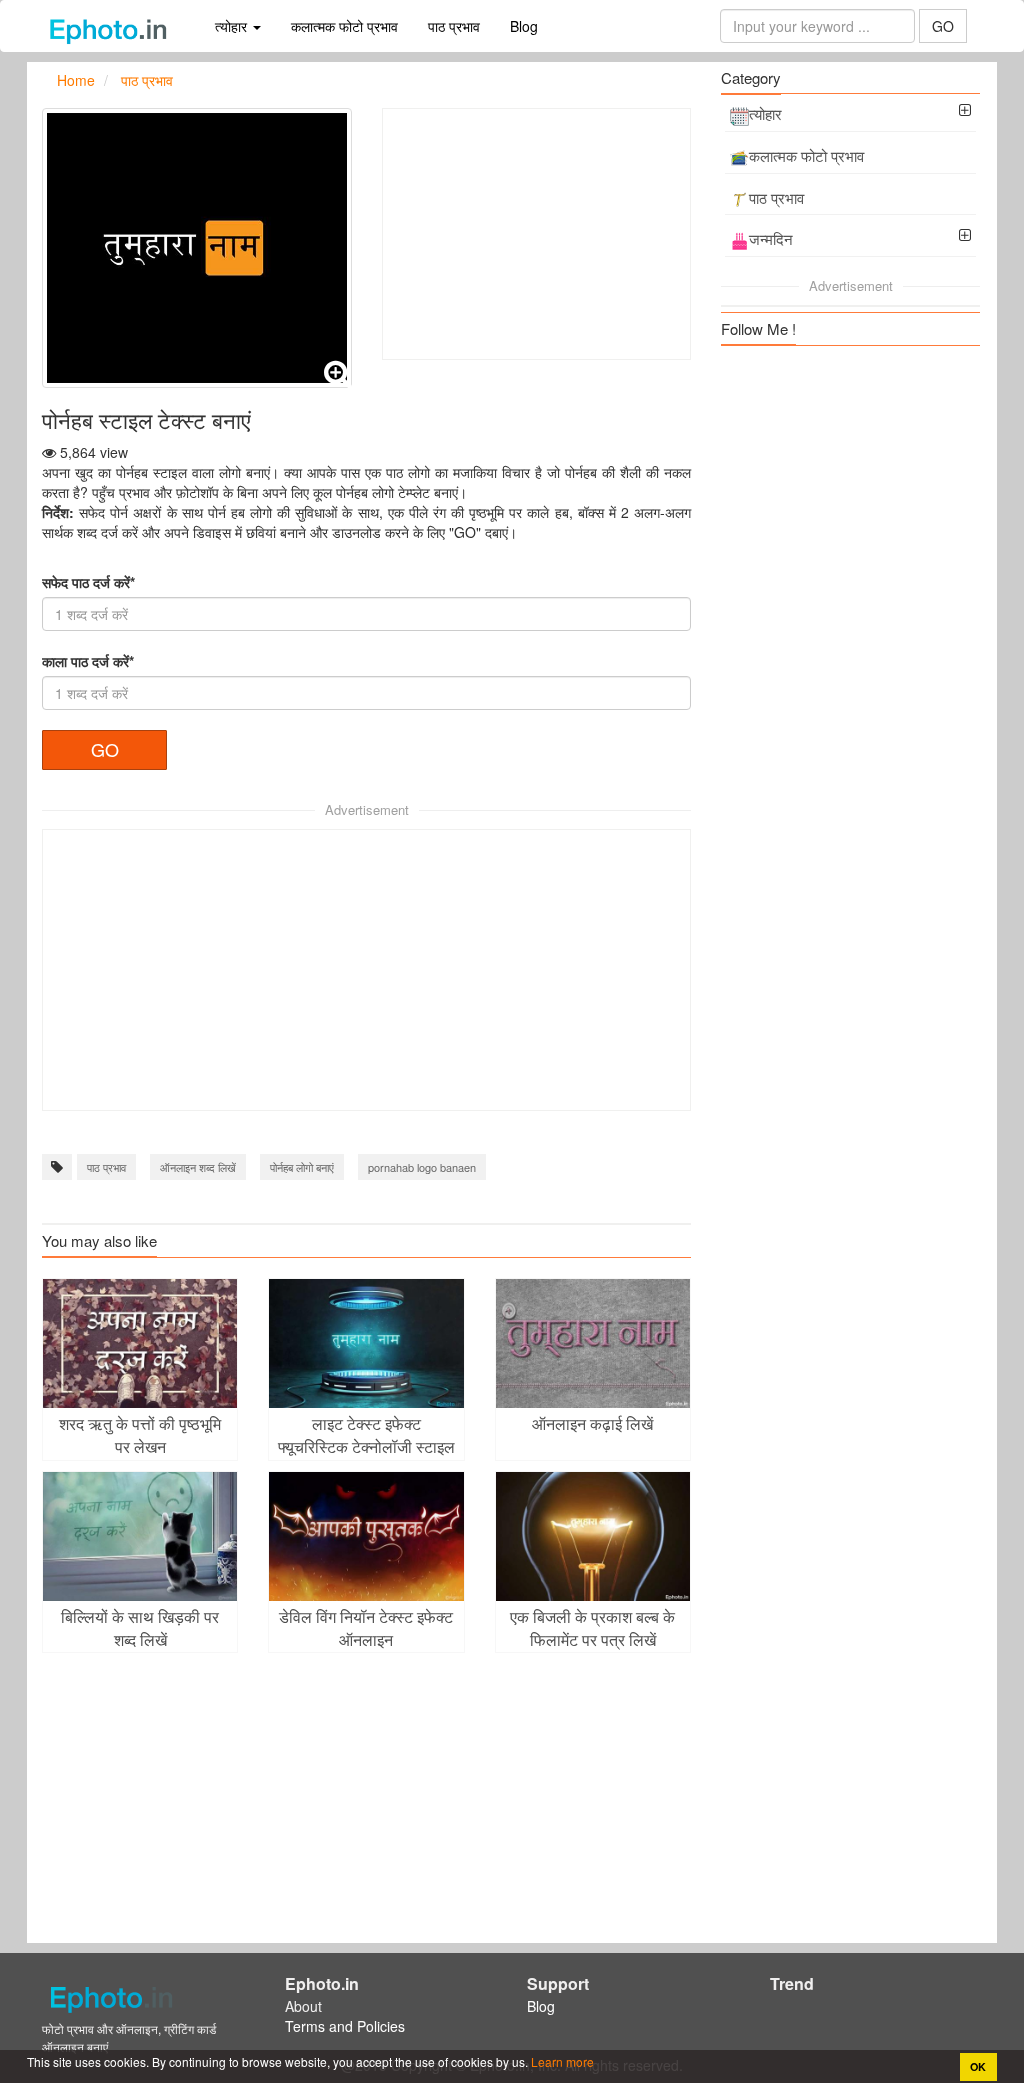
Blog (524, 26)
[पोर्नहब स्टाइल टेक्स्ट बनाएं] (197, 248)
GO (943, 26)
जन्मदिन (771, 238)
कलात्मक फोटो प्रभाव (344, 26)
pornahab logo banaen (422, 1167)
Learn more (561, 2061)
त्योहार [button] (233, 26)
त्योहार (765, 113)
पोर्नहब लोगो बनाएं (302, 1167)
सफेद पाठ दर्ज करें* (88, 582)
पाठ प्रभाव (454, 26)
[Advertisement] (537, 234)
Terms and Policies (345, 2026)
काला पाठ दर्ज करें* (88, 661)
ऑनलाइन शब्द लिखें (198, 1167)
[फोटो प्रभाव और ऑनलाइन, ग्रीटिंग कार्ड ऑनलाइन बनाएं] (113, 26)
